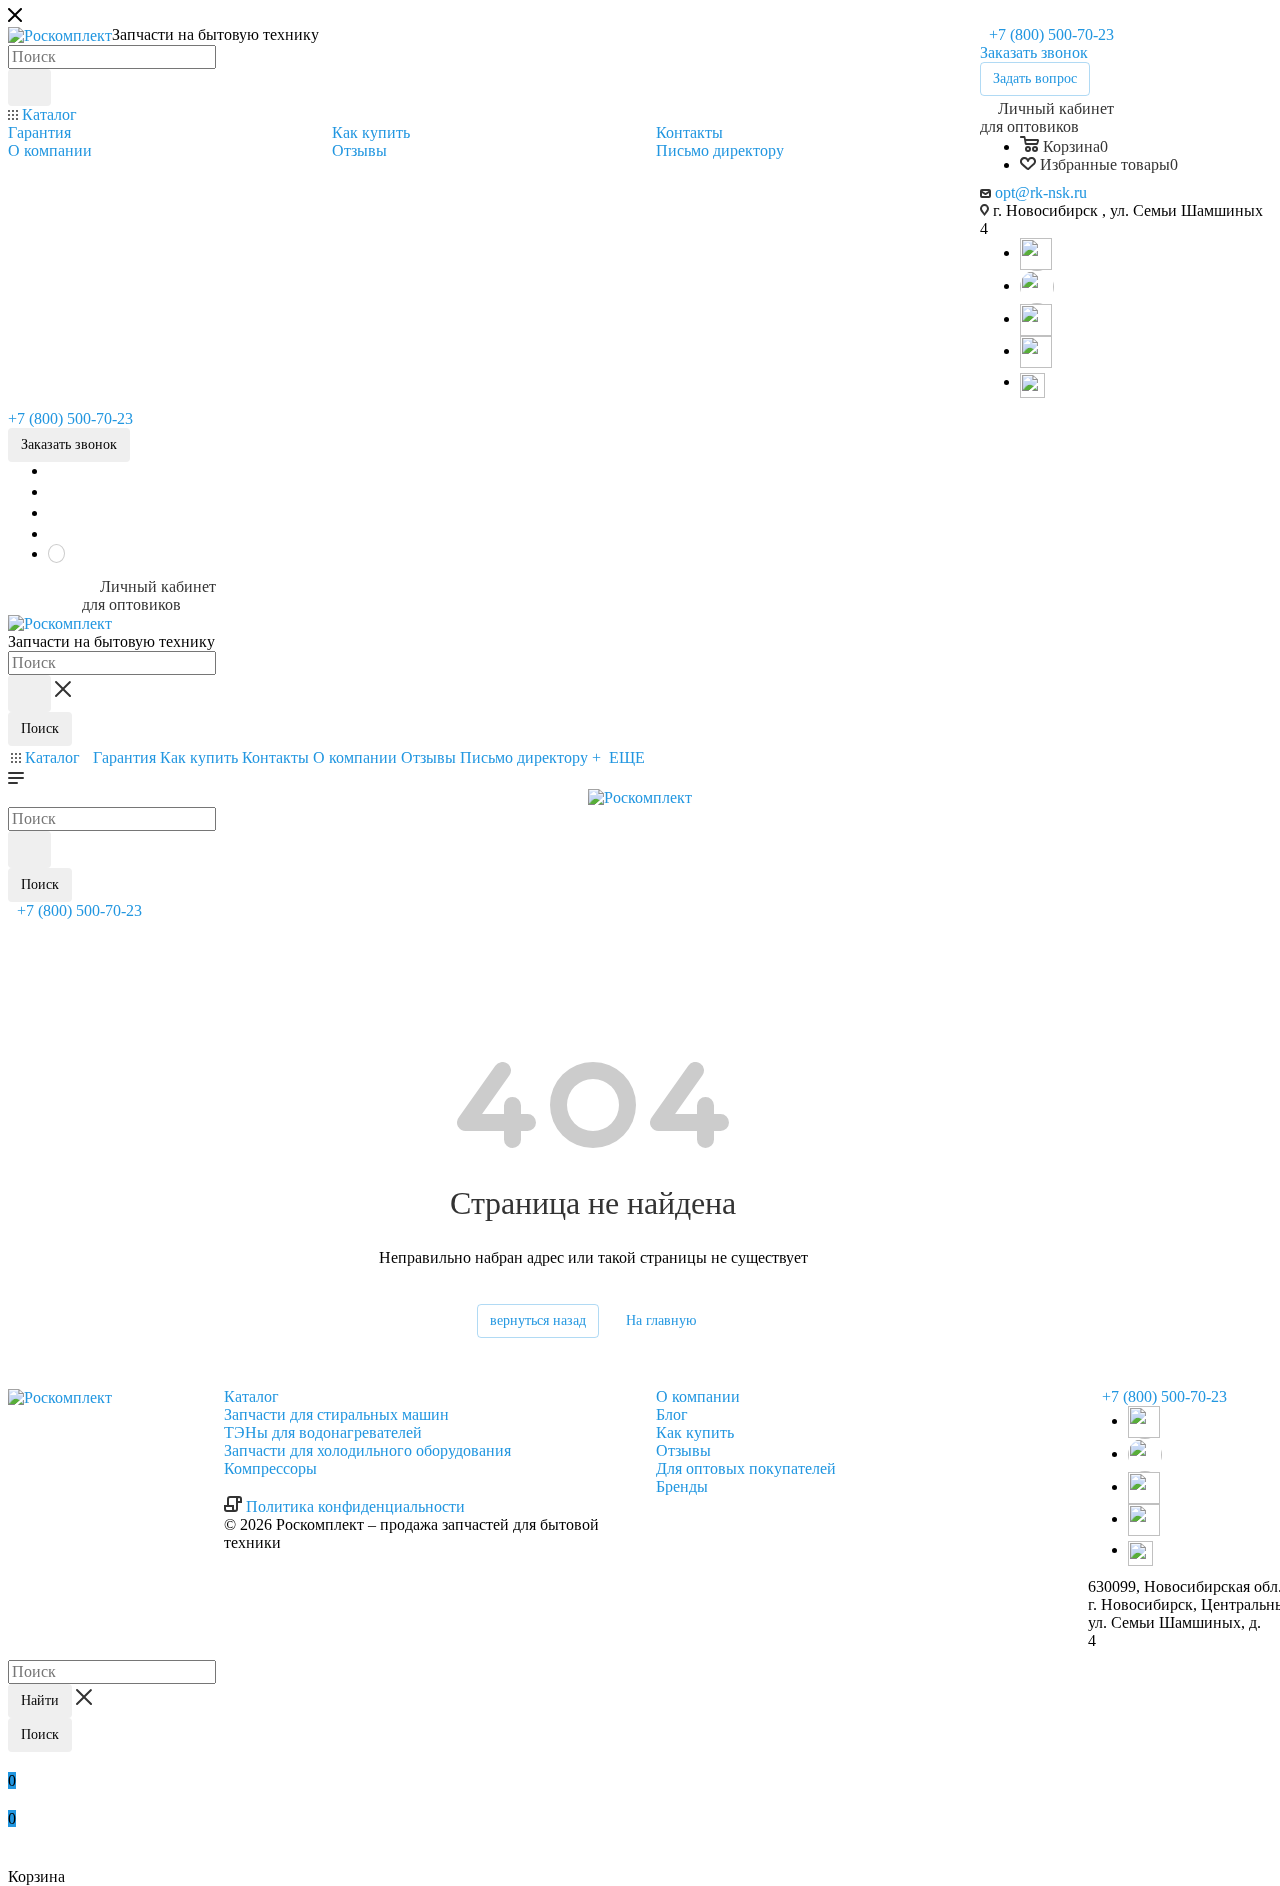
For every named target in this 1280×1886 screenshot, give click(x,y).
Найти (40, 1700)
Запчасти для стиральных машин (336, 1414)
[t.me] (1036, 384)
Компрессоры (270, 1468)
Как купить (695, 1432)
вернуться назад (538, 1320)
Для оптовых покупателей (746, 1468)
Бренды (682, 1486)
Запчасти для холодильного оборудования (367, 1450)
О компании (698, 1396)
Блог (672, 1414)
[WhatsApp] (1037, 285)
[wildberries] (1036, 350)
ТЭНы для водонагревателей (323, 1432)
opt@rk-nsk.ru (1041, 192)
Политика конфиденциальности (355, 1506)
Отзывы (683, 1450)
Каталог (251, 1396)
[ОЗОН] (1036, 318)
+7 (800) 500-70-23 (1049, 34)
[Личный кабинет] (17, 932)
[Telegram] (1036, 252)
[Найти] (29, 87)
